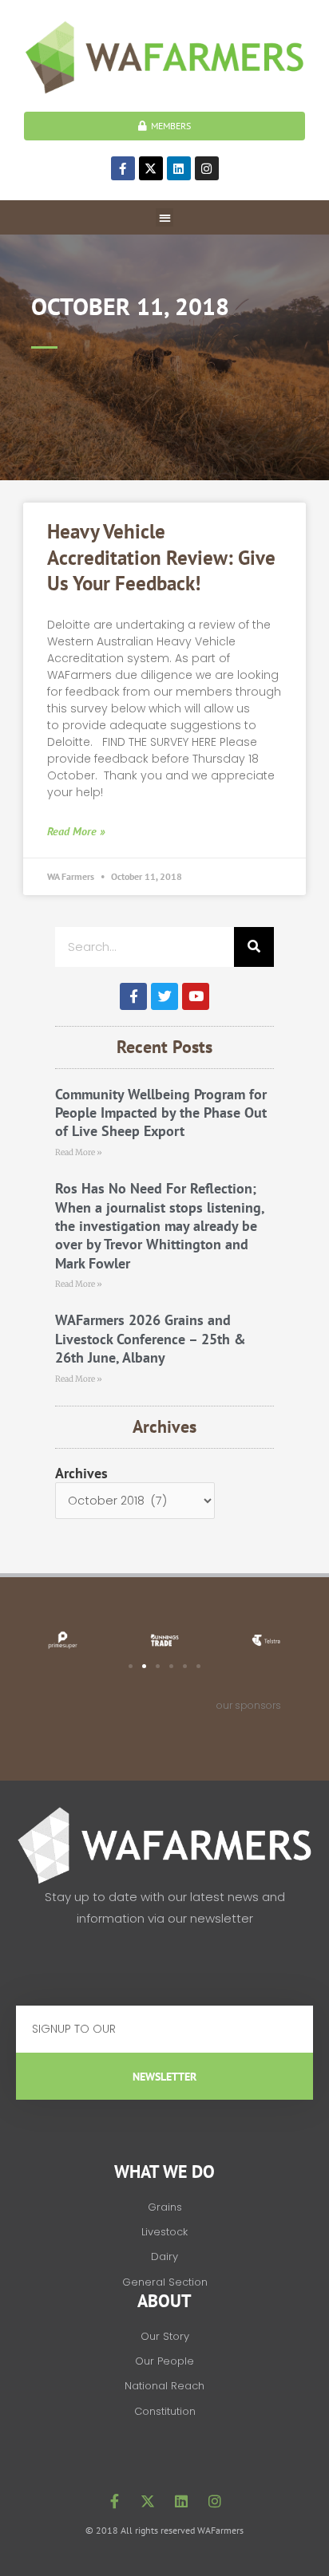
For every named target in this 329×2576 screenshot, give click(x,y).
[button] (165, 217)
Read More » (76, 831)
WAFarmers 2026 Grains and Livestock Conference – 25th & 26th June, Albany (151, 1339)
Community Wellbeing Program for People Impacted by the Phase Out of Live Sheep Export (161, 1113)
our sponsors (249, 1705)
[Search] (254, 947)
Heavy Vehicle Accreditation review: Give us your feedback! (161, 557)
